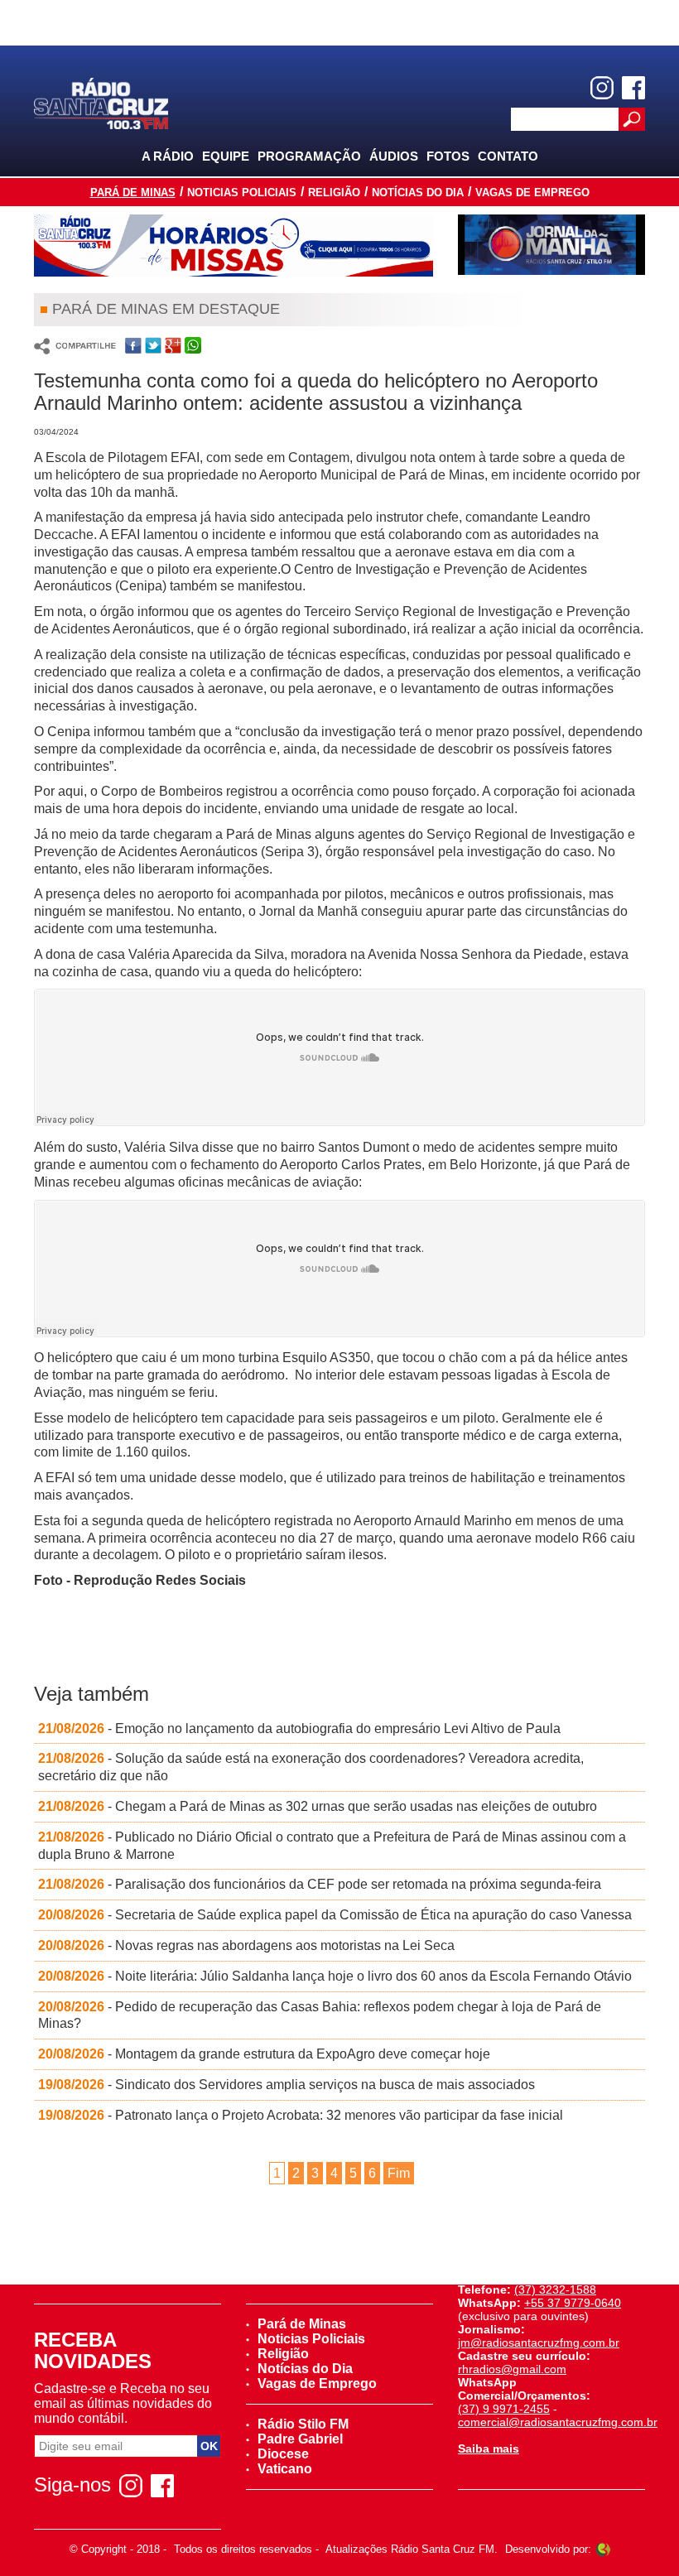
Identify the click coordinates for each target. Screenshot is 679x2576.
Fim (399, 2173)
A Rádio (168, 156)
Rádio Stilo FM (303, 2424)
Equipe (226, 156)
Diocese (283, 2454)
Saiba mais (489, 2448)
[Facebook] (633, 88)
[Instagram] (602, 88)
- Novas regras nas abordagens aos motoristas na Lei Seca (246, 1945)
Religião (334, 193)
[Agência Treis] (603, 2549)
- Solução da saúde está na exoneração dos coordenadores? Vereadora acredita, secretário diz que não (311, 1767)
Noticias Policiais (242, 193)
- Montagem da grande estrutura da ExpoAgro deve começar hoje (264, 2054)
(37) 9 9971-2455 (504, 2409)
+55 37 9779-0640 (573, 2303)
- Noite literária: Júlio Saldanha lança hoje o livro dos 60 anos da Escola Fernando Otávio (335, 1976)
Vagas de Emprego (532, 193)
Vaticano (285, 2469)
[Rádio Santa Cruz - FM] (101, 102)
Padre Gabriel (300, 2439)
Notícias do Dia (418, 193)
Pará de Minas (133, 193)
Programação (309, 156)
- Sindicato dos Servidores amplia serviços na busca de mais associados (287, 2085)
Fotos (448, 156)
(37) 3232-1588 (555, 2290)
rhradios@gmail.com (512, 2369)
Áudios (394, 156)
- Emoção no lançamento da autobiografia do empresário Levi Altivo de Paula (299, 1729)
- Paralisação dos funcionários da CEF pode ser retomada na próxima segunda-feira (320, 1884)
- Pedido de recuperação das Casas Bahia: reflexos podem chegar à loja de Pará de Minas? (320, 2015)
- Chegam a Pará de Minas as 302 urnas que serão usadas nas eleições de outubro (318, 1806)
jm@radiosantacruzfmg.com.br (539, 2342)
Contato (508, 156)
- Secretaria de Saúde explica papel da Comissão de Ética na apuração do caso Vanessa (335, 1915)
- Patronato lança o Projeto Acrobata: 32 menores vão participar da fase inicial (301, 2115)
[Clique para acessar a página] (234, 246)
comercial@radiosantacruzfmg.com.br (558, 2422)
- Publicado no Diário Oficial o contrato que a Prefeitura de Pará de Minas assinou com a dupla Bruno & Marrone (332, 1846)
